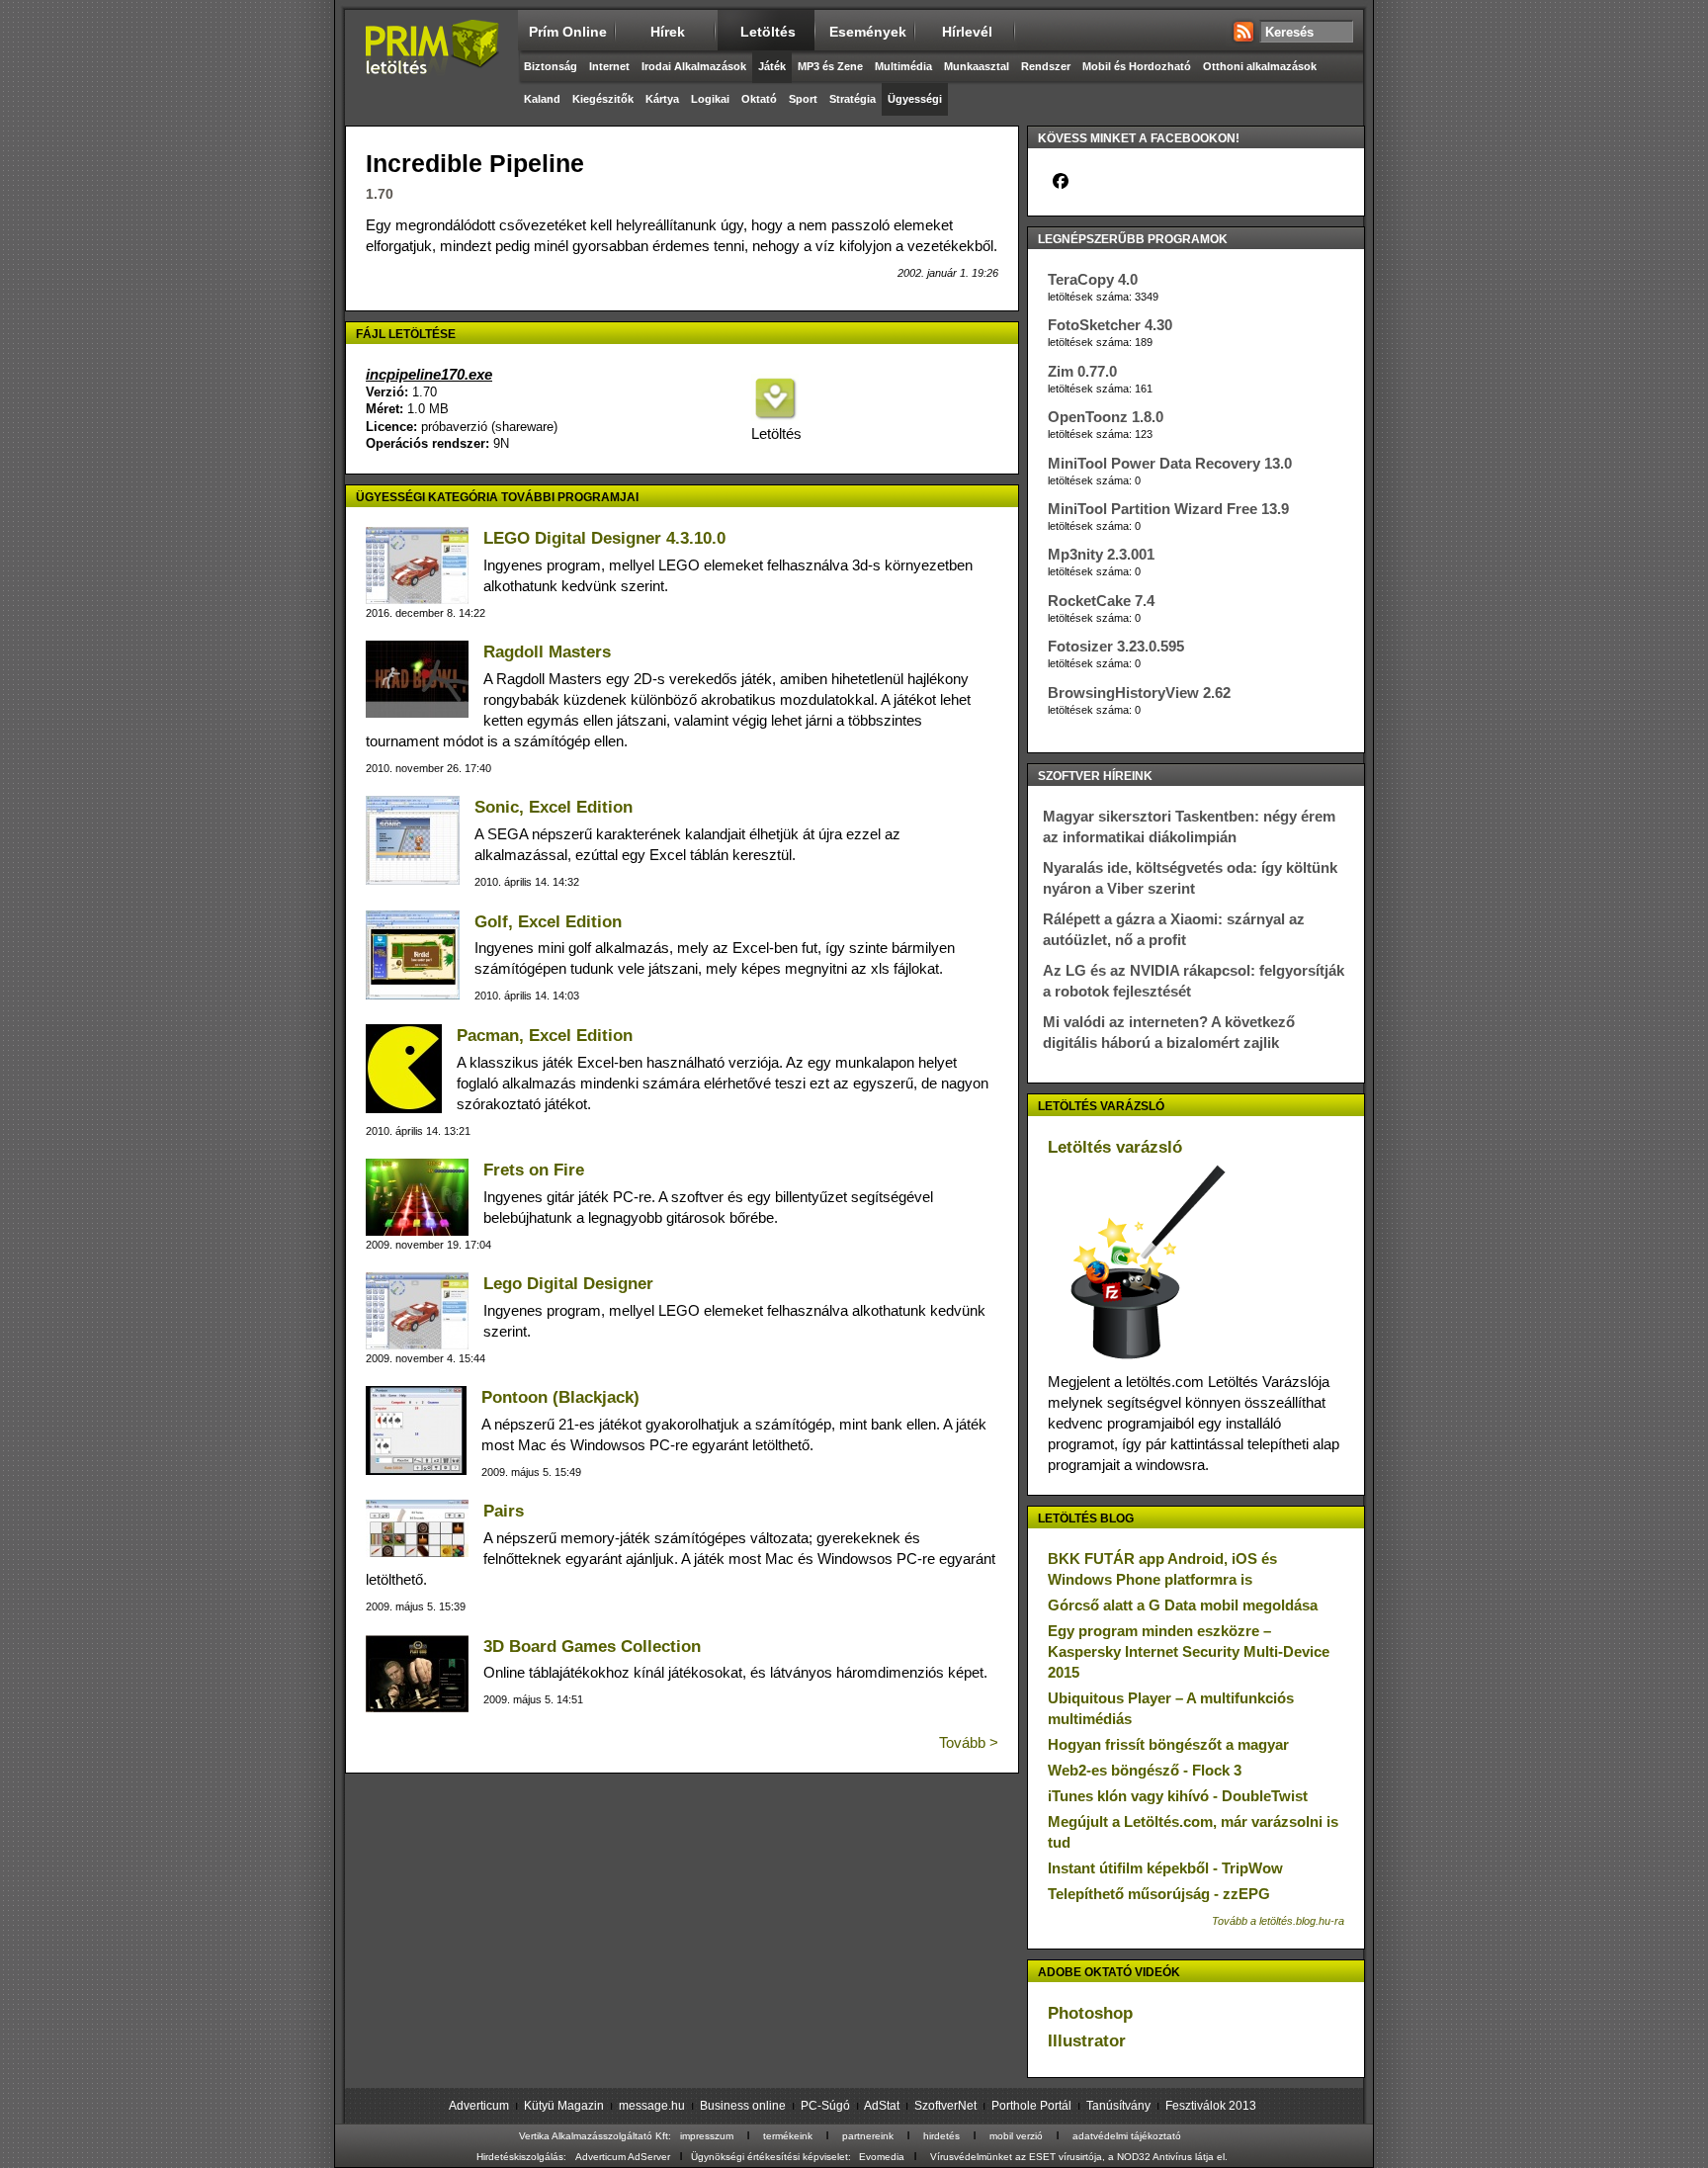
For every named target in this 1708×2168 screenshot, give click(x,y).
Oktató (759, 99)
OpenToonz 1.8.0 (1106, 417)
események (868, 32)
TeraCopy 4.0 (1093, 279)
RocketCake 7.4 (1101, 601)
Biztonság (551, 66)
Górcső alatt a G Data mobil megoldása (1183, 1605)
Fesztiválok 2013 (1211, 2106)
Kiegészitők (603, 99)
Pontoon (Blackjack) (560, 1397)
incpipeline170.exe (429, 374)
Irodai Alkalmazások (694, 66)
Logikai (710, 99)
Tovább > (969, 1742)
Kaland (542, 99)
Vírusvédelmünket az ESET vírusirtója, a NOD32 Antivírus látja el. (1079, 2157)
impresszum (707, 2136)
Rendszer (1046, 66)
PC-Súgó (825, 2106)
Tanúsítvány (1118, 2106)
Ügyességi (915, 99)
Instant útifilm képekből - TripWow (1165, 1868)
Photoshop (1090, 2013)
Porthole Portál (1031, 2106)
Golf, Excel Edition (548, 922)
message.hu (652, 2106)
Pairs (504, 1511)
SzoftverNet (945, 2106)
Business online (743, 2106)
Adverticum (479, 2106)
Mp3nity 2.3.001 (1101, 554)
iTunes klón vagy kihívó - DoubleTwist (1178, 1796)
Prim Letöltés (431, 64)
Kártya (662, 99)
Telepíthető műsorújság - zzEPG (1159, 1894)
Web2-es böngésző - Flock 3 (1145, 1770)
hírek (668, 32)
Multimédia (903, 66)
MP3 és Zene (830, 66)
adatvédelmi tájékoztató (1127, 2136)
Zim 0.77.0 (1082, 371)
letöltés (768, 32)
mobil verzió (1016, 2136)
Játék (772, 66)
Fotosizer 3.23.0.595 (1116, 646)
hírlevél (967, 32)
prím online (568, 32)
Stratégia (853, 99)
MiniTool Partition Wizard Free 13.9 (1168, 509)
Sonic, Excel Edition (554, 807)
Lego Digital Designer (568, 1284)
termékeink (788, 2136)
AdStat (882, 2106)
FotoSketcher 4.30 (1110, 325)
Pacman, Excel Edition (545, 1036)
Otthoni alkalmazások (1260, 66)
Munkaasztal (977, 66)
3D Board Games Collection (592, 1647)
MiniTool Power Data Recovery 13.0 (1170, 463)
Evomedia (882, 2157)
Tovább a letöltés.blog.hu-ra (1278, 1921)
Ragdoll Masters (547, 652)
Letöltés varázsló (1115, 1147)
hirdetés (941, 2136)
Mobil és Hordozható (1137, 66)
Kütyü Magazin (564, 2106)
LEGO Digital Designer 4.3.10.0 (604, 538)
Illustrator (1087, 2041)
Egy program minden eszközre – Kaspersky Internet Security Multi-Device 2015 (1189, 1651)
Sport (803, 99)
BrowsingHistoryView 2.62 (1139, 693)
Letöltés (775, 434)
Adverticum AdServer (623, 2157)
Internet (609, 66)
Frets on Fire (534, 1170)
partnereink (868, 2136)
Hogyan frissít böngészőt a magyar (1168, 1744)
